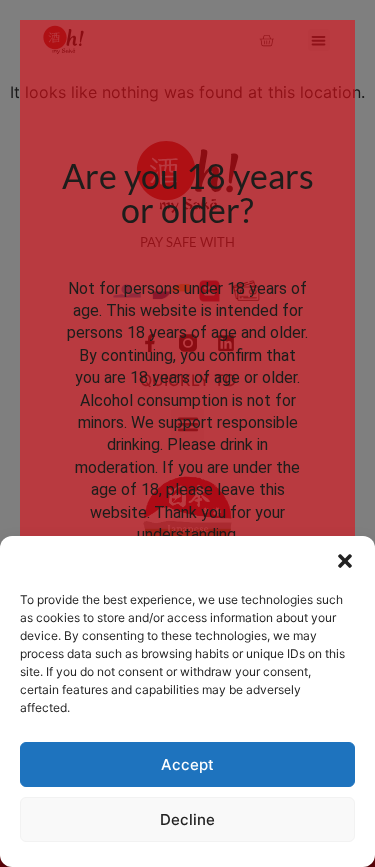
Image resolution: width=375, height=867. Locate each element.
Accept (187, 764)
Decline (187, 819)
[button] (345, 561)
